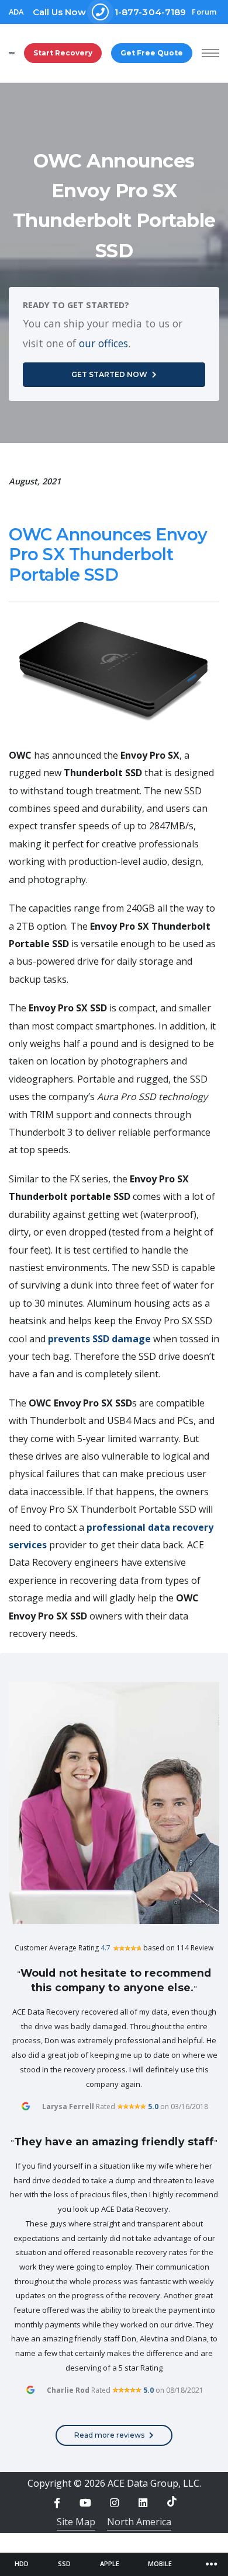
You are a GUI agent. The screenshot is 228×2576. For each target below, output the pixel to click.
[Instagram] (114, 2503)
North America (139, 2522)
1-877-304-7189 (110, 12)
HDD (22, 2563)
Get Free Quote (152, 53)
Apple (110, 2563)
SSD (64, 2563)
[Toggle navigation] (212, 2564)
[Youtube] (85, 2503)
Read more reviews (109, 2435)
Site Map (76, 2522)
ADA (16, 12)
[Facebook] (57, 2503)
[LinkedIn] (143, 2503)
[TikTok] (172, 2501)
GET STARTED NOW (109, 374)
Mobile (160, 2563)
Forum (204, 12)
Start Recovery (63, 53)
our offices (103, 343)
